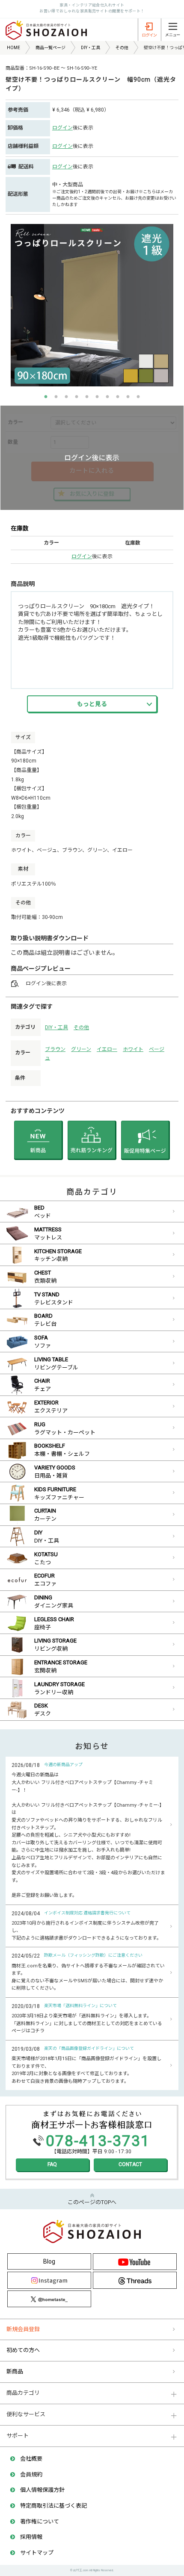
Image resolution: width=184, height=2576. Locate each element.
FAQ (52, 2164)
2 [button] (56, 397)
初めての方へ (23, 2350)
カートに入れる (92, 471)
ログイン (62, 128)
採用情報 (31, 2537)
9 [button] (128, 397)
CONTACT (130, 2164)
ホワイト (133, 1049)
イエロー (107, 1049)
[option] (92, 305)
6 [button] (97, 397)
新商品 (15, 2371)
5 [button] (87, 397)
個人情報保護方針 (42, 2490)
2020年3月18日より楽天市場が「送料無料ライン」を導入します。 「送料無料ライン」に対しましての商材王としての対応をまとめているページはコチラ (87, 2023)
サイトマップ (37, 2553)
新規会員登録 (23, 2329)
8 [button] (118, 397)
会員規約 (31, 2474)
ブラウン (55, 1049)
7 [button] (107, 397)
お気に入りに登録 (92, 494)
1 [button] (46, 397)
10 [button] (138, 397)
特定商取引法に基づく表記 (53, 2506)
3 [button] (66, 397)
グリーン (81, 1049)
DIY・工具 (56, 1027)
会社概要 (31, 2459)
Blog (49, 2261)
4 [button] (77, 397)
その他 (81, 1027)
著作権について (40, 2522)
